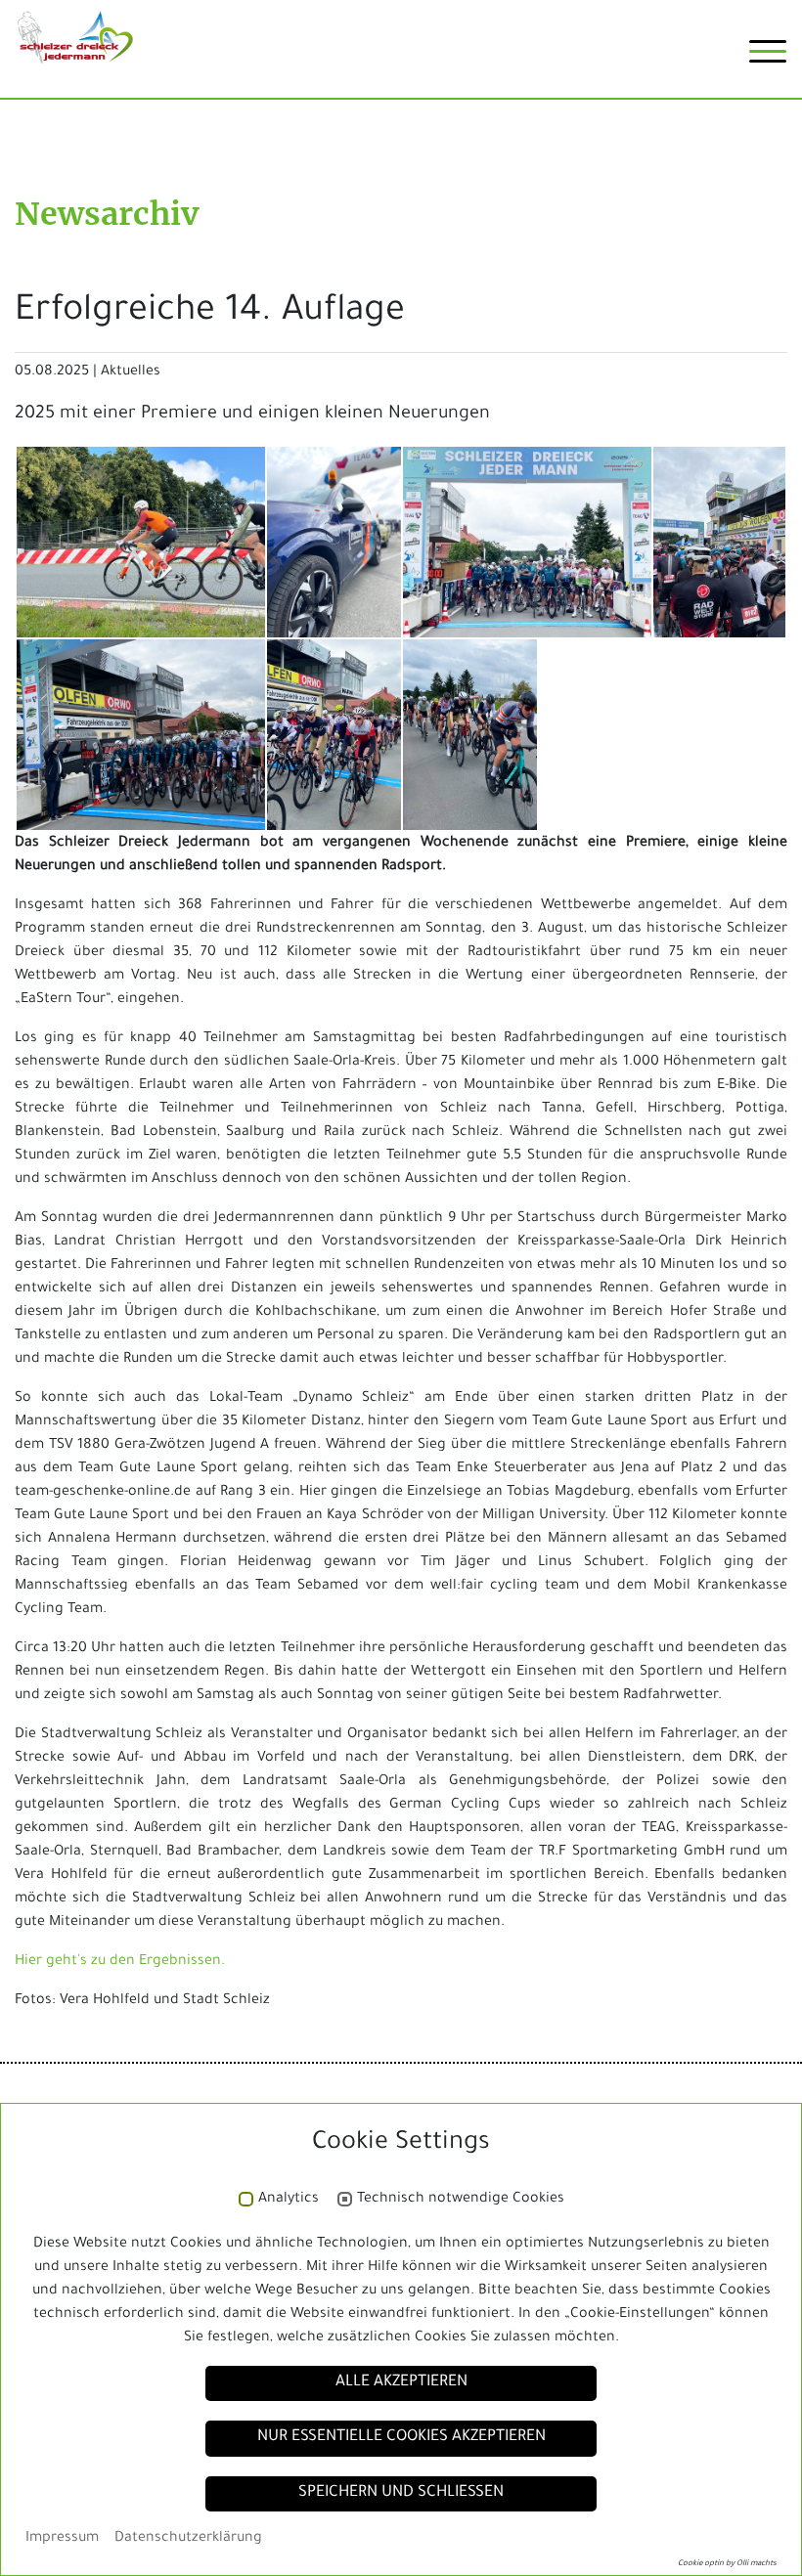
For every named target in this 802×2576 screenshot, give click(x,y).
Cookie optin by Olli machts (727, 2564)
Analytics (289, 2200)
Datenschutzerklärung (188, 2539)
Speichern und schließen (401, 2493)
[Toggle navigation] (768, 59)
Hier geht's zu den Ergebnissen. (120, 1962)
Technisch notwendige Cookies (461, 2200)
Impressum (62, 2539)
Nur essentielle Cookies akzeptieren (401, 2438)
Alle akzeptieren (401, 2383)
